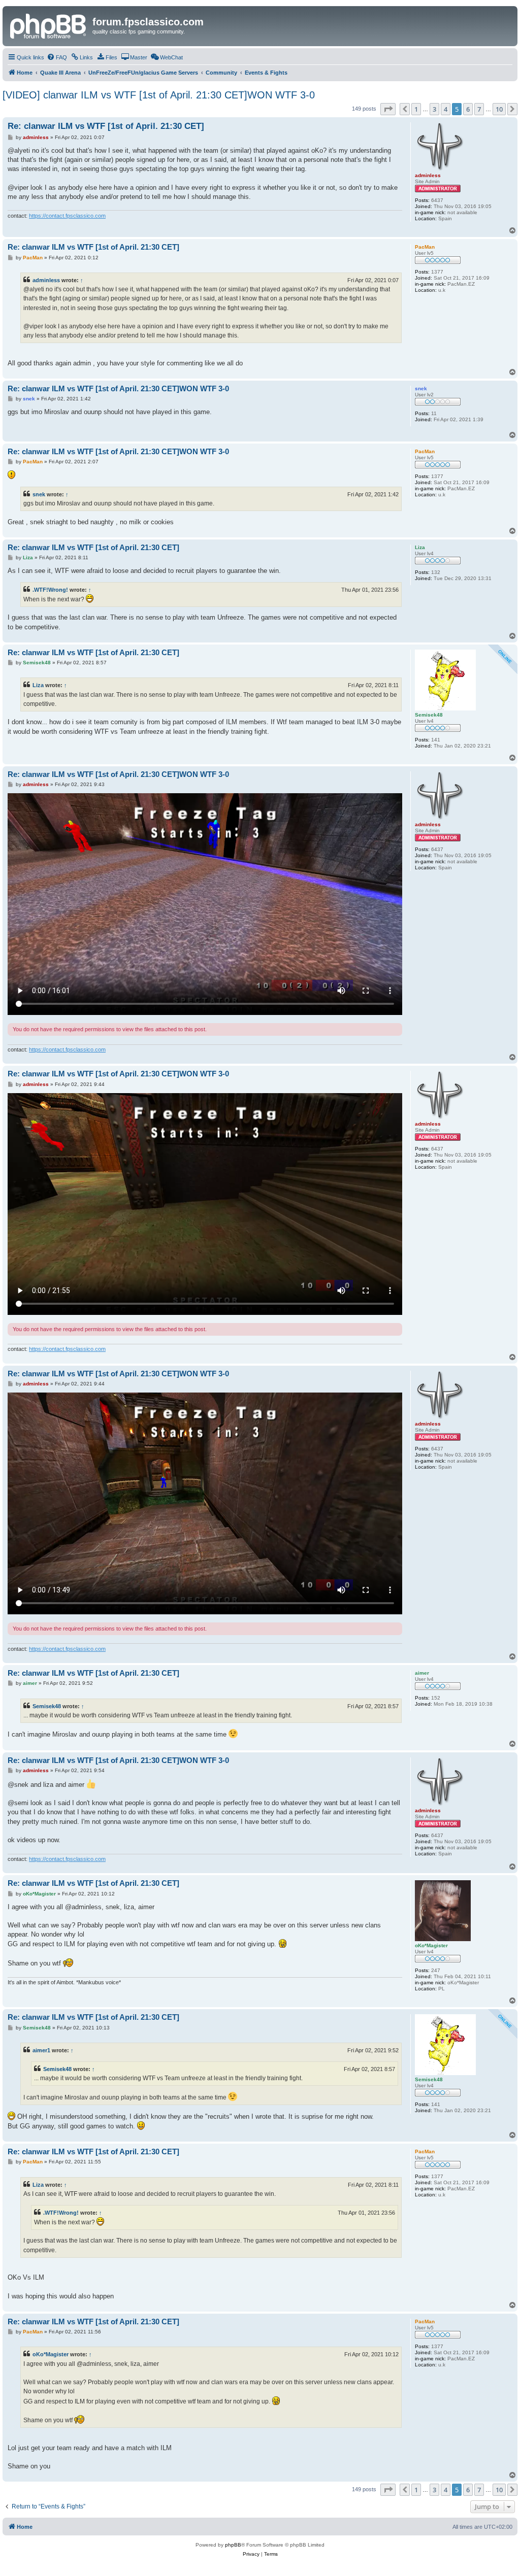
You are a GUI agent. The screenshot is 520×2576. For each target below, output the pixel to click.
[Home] (49, 25)
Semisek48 (47, 1706)
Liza (38, 685)
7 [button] (479, 109)
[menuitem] (57, 57)
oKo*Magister (51, 2354)
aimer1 (41, 2050)
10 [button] (499, 109)
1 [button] (416, 109)
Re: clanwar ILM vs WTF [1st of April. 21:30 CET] (106, 126)
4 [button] (446, 109)
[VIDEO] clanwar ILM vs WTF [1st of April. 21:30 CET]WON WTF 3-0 (159, 95)
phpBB (233, 2545)
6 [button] (468, 109)
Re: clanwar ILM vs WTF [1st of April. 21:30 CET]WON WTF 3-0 (118, 388)
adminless (46, 280)
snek (39, 494)
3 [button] (434, 109)
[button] (388, 109)
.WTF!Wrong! (50, 590)
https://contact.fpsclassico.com (67, 216)
